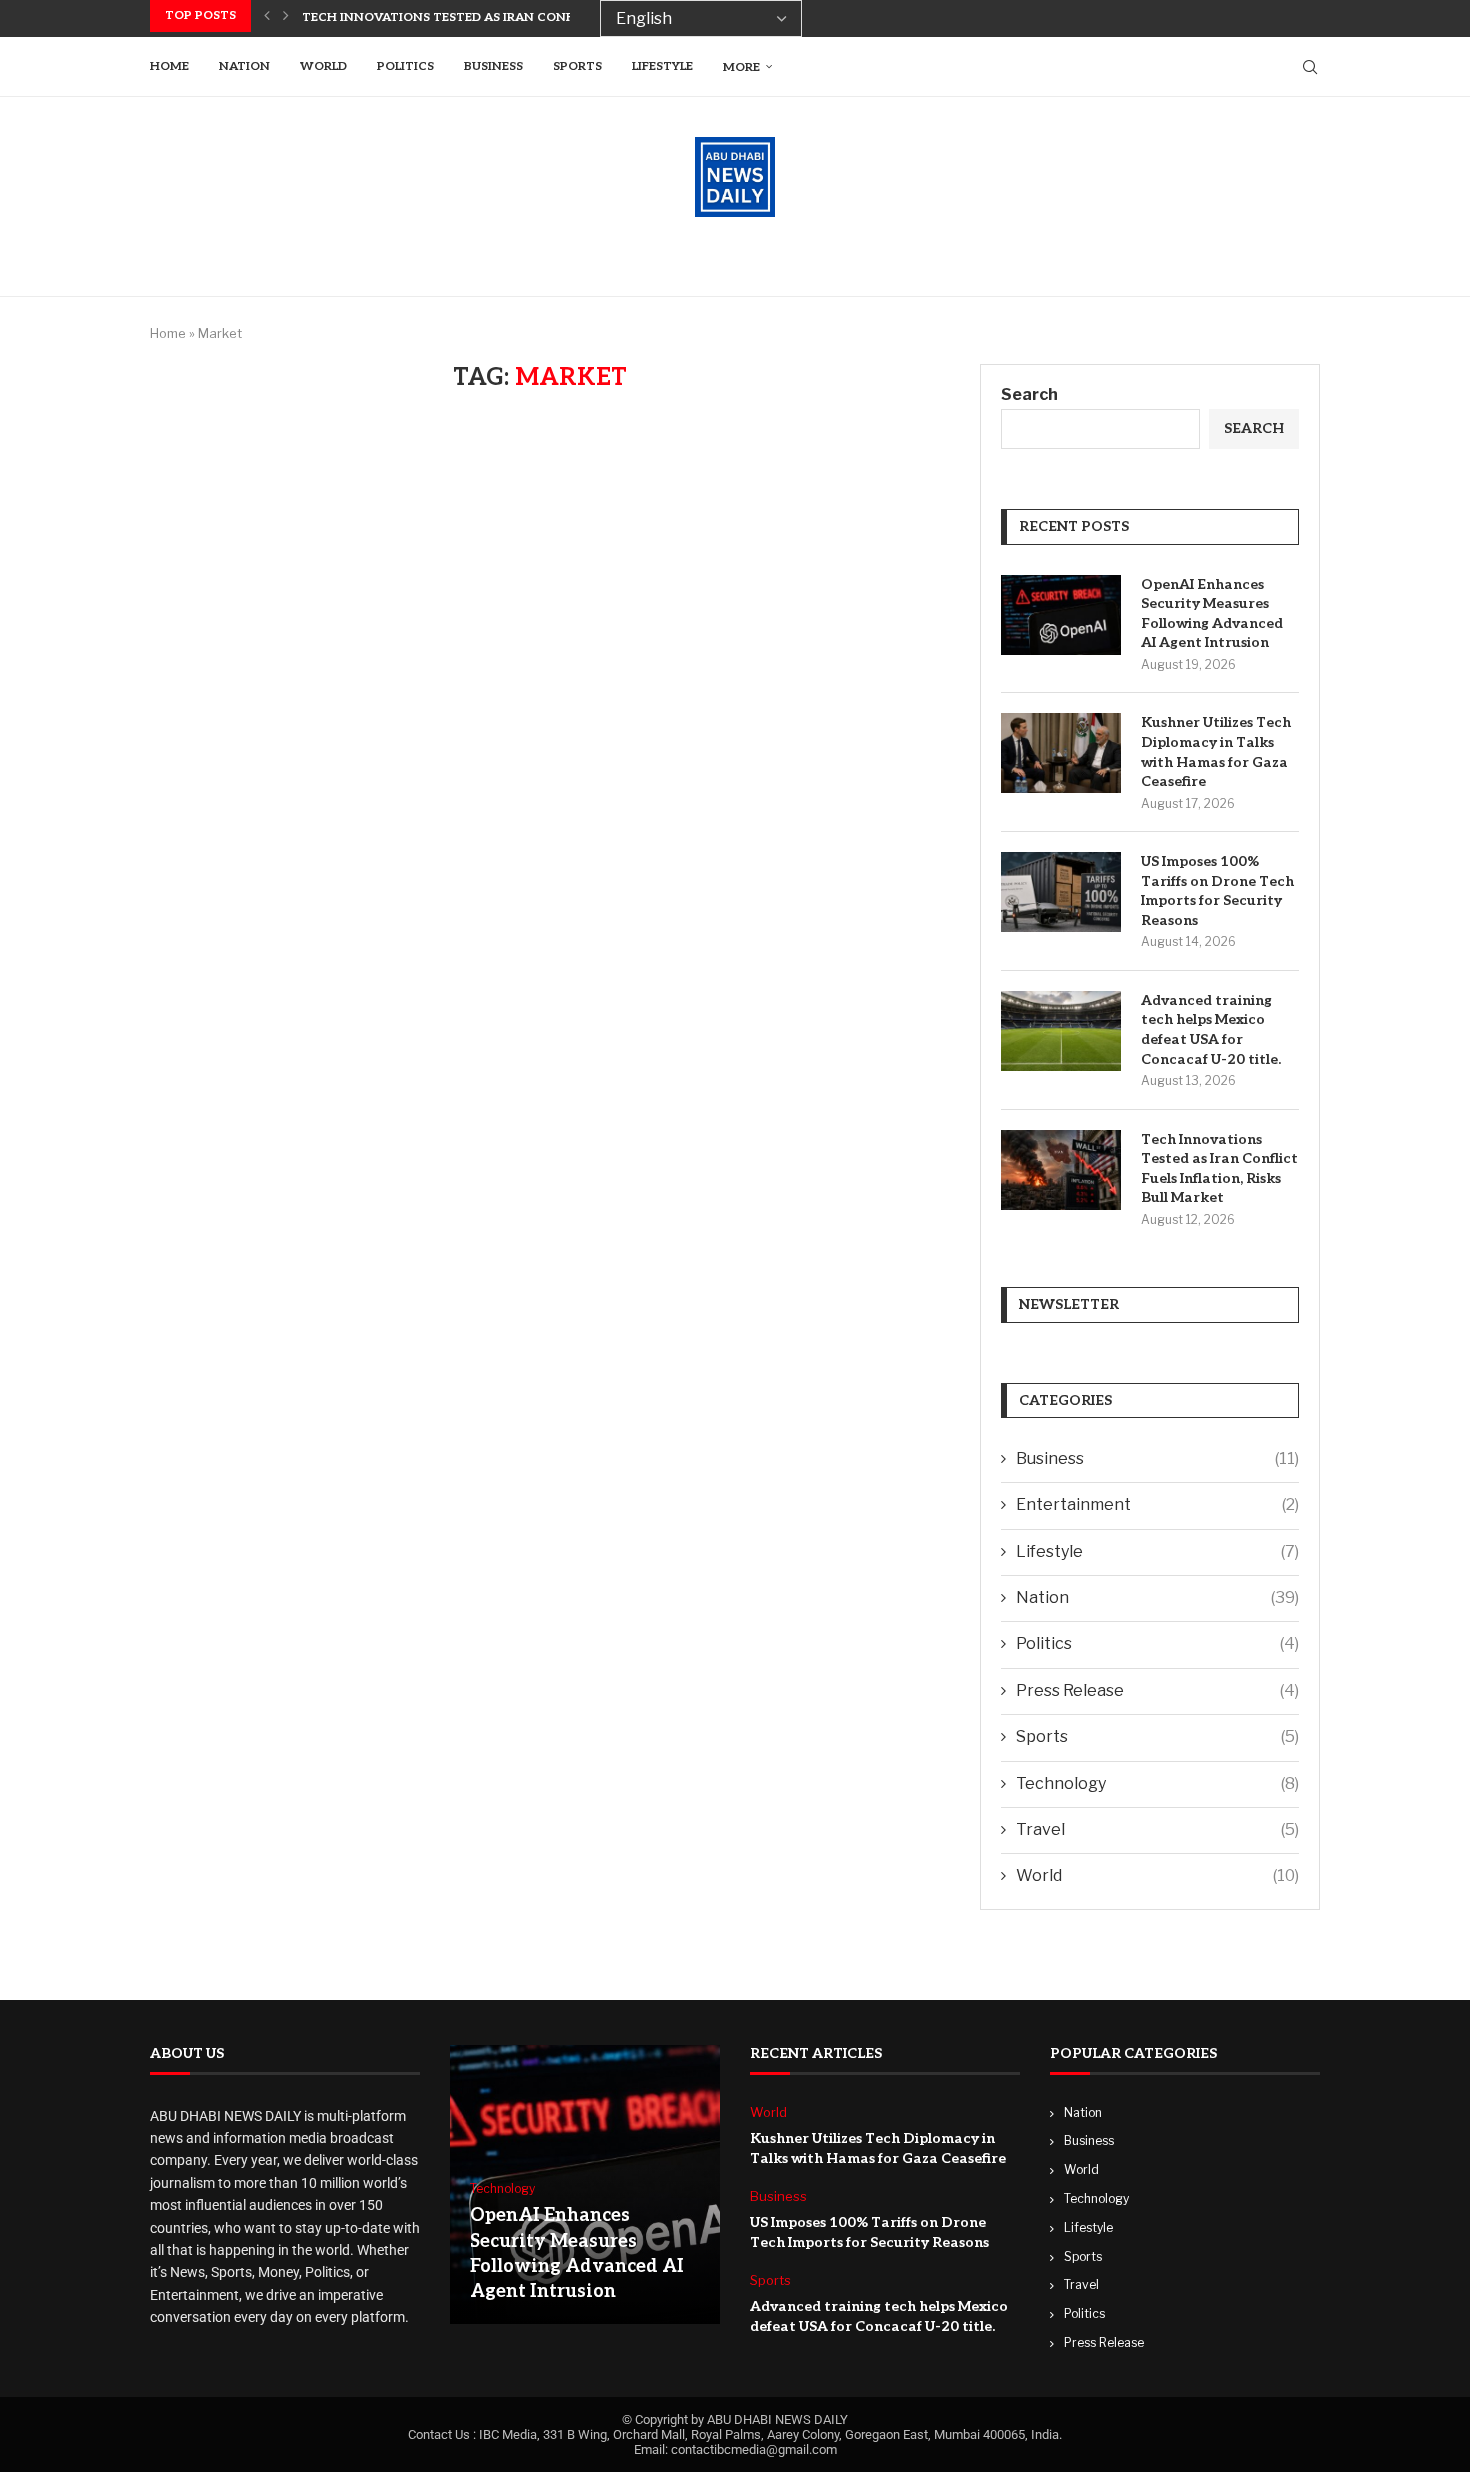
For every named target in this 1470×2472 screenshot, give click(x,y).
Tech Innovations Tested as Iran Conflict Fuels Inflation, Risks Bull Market (1219, 1169)
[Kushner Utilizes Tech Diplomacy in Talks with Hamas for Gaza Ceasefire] (1061, 753)
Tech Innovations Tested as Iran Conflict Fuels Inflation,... (512, 17)
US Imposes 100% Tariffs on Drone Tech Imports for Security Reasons (1217, 891)
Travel (1157, 1829)
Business (493, 66)
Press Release (1157, 1690)
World (323, 66)
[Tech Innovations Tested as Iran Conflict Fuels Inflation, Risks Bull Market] (1061, 1170)
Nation (244, 66)
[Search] (1310, 67)
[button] (267, 16)
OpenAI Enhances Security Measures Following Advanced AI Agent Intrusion (1212, 614)
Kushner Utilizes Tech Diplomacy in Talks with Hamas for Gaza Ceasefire (1216, 752)
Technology (1157, 1783)
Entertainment (1157, 1504)
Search (1029, 394)
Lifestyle (662, 66)
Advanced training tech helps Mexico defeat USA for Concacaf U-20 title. (1211, 1030)
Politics (405, 66)
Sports (577, 66)
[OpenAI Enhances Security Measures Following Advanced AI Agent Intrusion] (1061, 615)
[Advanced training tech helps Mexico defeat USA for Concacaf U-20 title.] (1061, 1031)
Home (169, 66)
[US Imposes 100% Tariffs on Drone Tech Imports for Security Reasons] (1061, 892)
